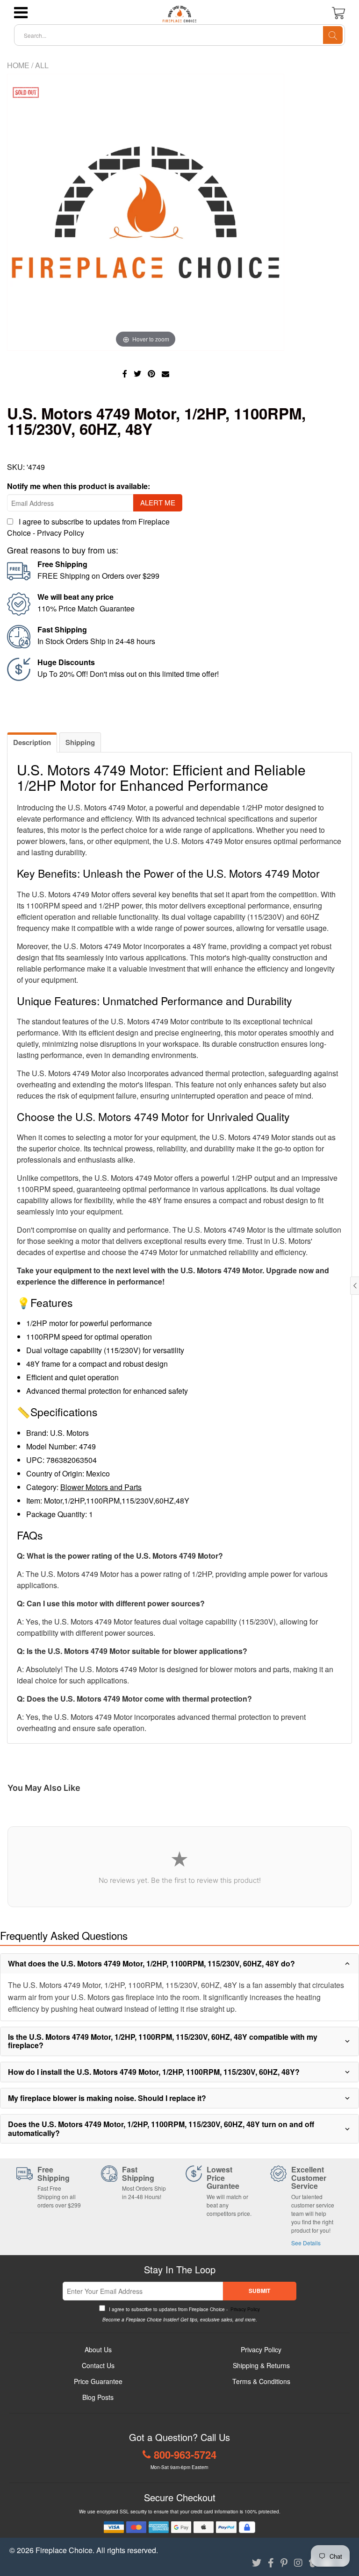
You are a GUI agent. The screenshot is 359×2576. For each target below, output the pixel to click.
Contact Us (98, 2365)
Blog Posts (98, 2397)
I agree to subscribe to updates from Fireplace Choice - (184, 2309)
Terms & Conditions (261, 2381)
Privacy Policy (61, 533)
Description (32, 742)
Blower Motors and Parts (101, 1487)
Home (18, 65)
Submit (259, 2291)
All (42, 65)
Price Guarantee (98, 2381)
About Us (98, 2349)
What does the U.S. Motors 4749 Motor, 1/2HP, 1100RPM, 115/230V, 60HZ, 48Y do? (151, 1963)
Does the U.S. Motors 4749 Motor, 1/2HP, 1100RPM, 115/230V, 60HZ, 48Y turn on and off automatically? (161, 2128)
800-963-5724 (185, 2455)
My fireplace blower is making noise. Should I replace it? (107, 2098)
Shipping (80, 742)
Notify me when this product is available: (79, 486)
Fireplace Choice (64, 2550)
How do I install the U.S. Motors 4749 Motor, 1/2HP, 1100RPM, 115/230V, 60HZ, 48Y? (154, 2072)
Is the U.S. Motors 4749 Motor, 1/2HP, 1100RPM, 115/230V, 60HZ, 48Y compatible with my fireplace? (163, 2041)
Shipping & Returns (261, 2365)
